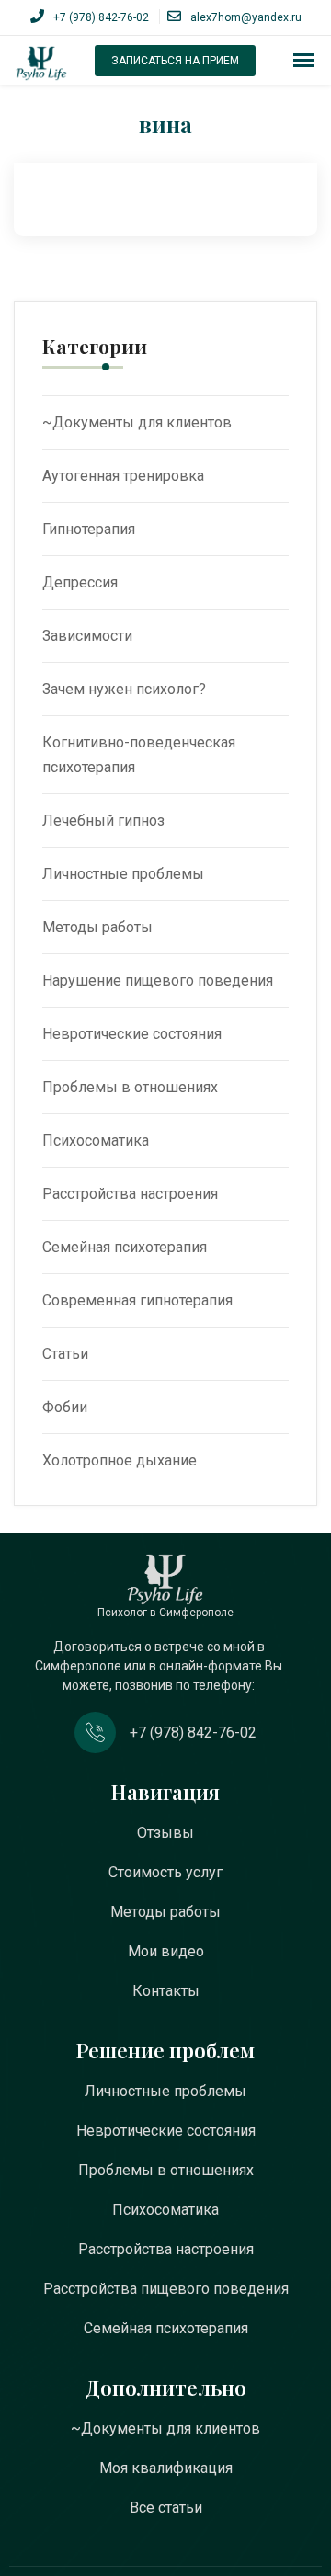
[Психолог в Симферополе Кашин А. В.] (41, 63)
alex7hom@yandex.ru (246, 17)
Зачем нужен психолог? (124, 689)
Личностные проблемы (123, 874)
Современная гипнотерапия (137, 1300)
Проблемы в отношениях (130, 1087)
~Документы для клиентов (137, 422)
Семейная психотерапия (125, 1247)
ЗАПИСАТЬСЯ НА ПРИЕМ (175, 61)
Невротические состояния (132, 1034)
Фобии (65, 1407)
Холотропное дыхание (120, 1460)
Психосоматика (96, 1140)
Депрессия (80, 582)
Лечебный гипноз (103, 821)
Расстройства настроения (130, 1194)
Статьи (65, 1354)
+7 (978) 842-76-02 (101, 17)
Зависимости (87, 636)
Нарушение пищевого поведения (158, 980)
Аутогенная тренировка (123, 476)
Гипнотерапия (89, 529)
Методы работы (97, 927)
